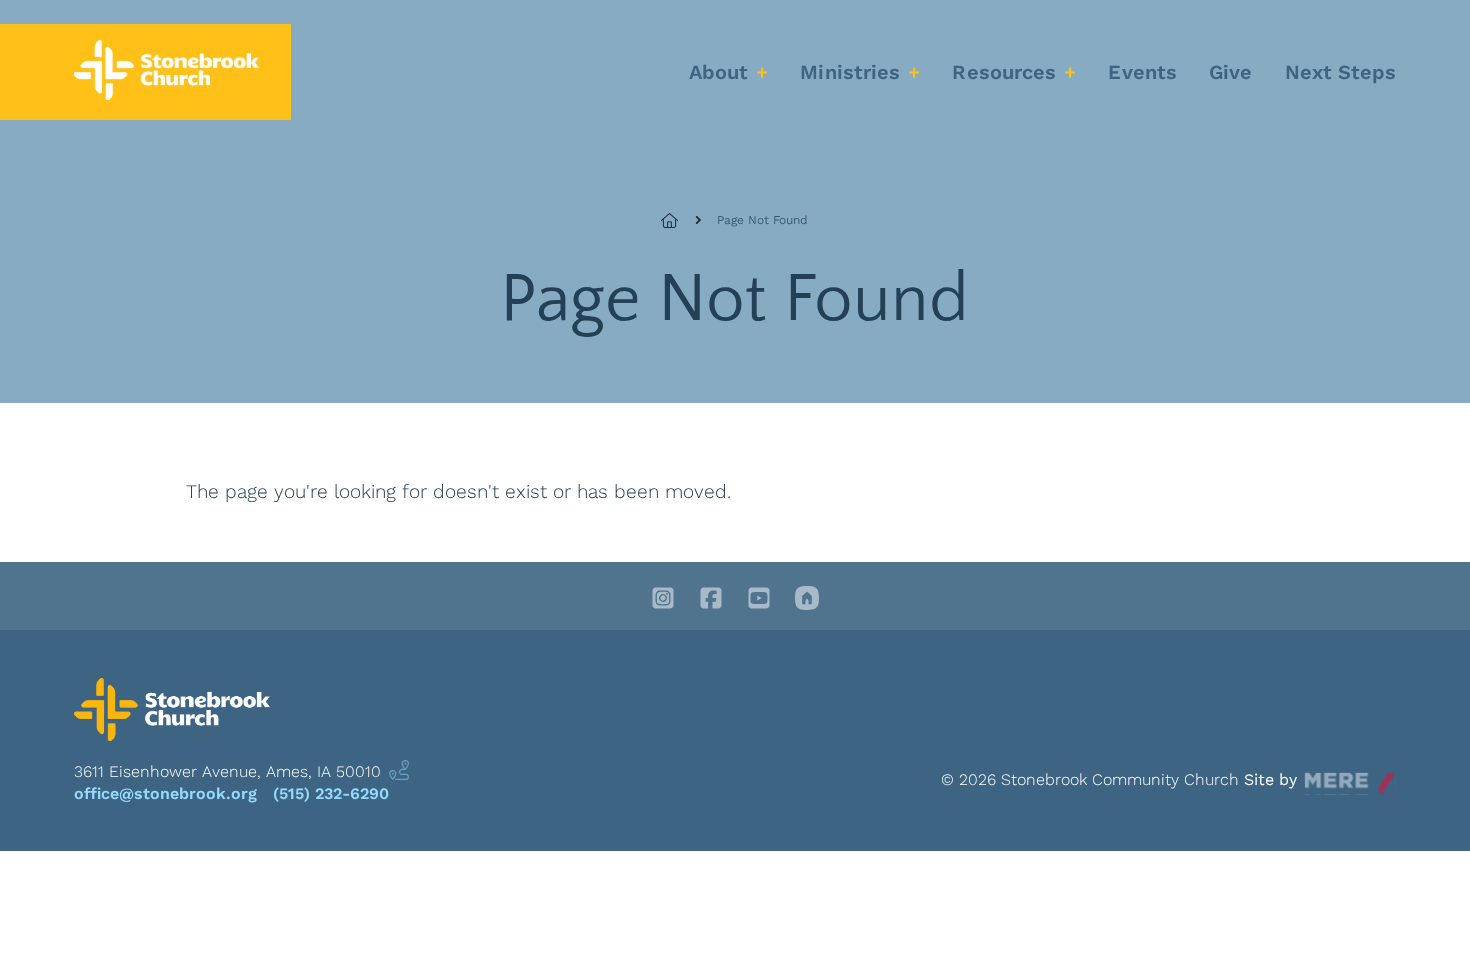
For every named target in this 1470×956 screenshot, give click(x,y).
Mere (1323, 774)
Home (681, 220)
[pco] (807, 600)
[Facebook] (711, 600)
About (719, 72)
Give (1230, 72)
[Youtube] (759, 600)
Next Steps (1341, 72)
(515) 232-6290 (331, 793)
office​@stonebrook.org (165, 793)
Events (1142, 72)
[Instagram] (663, 600)
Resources (1004, 72)
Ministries (850, 72)
